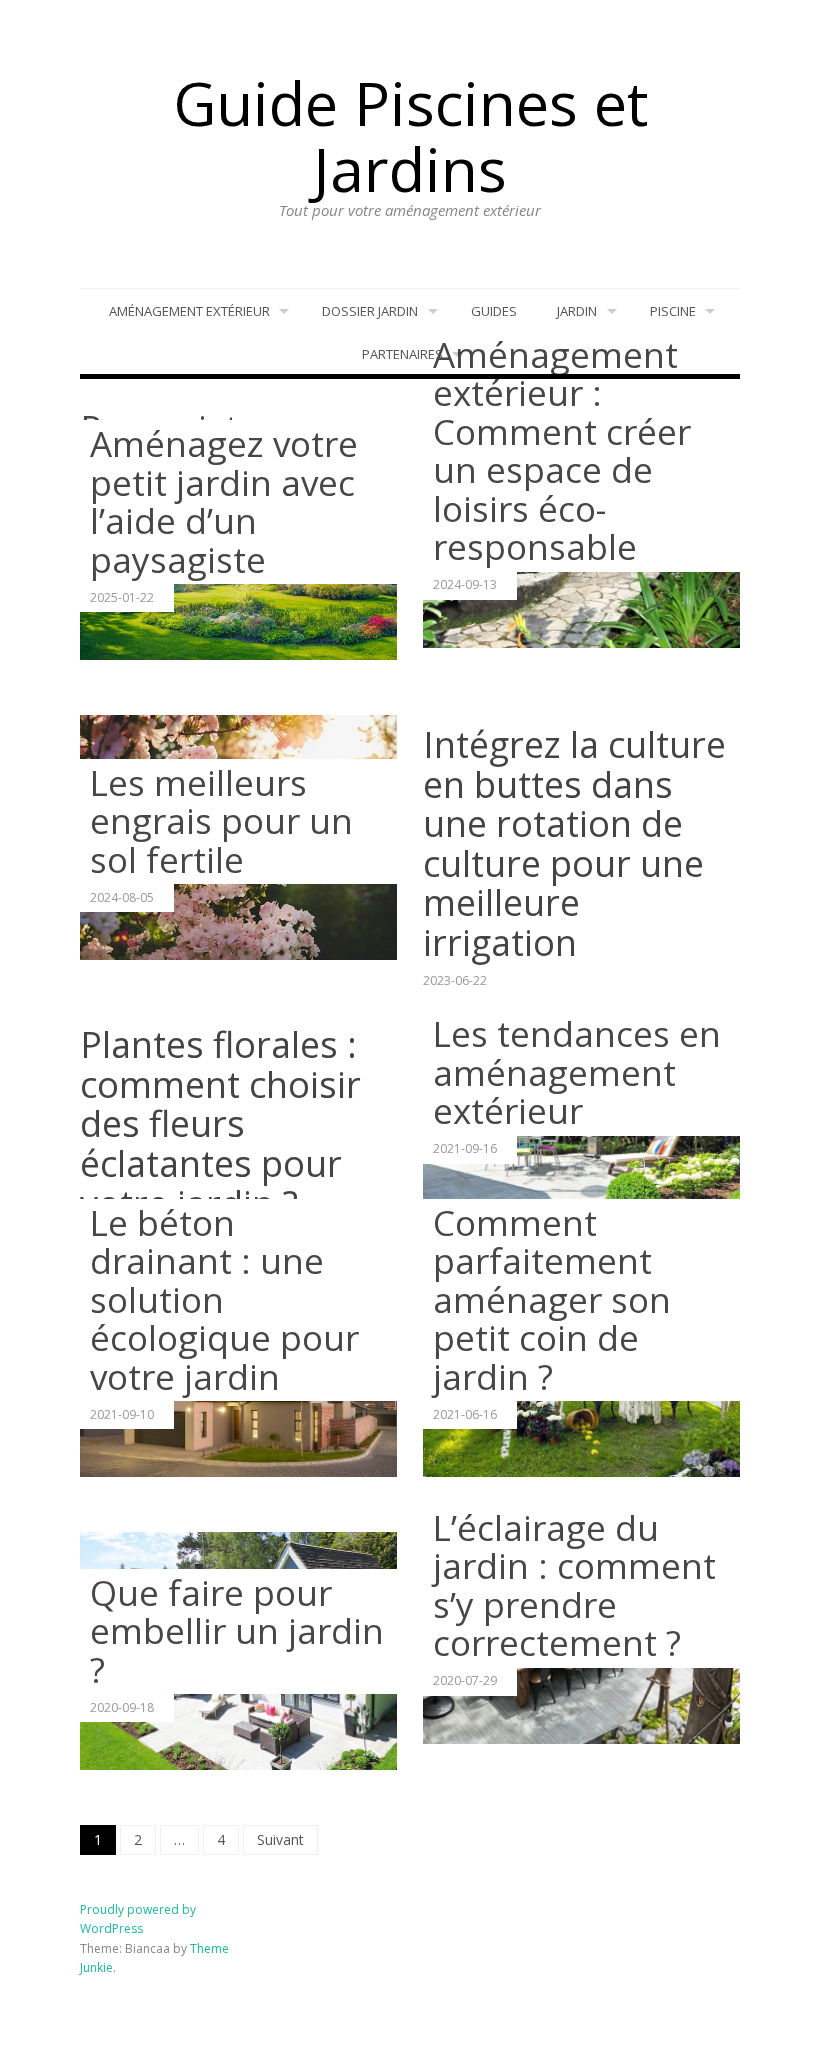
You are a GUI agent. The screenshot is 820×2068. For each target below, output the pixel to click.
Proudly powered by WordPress (138, 1919)
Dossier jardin (370, 311)
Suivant (280, 1839)
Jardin (577, 311)
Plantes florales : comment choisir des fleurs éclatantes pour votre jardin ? (220, 1123)
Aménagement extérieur (189, 311)
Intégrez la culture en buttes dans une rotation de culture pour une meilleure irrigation (574, 843)
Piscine (673, 311)
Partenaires (402, 354)
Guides (494, 311)
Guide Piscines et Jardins (410, 136)
